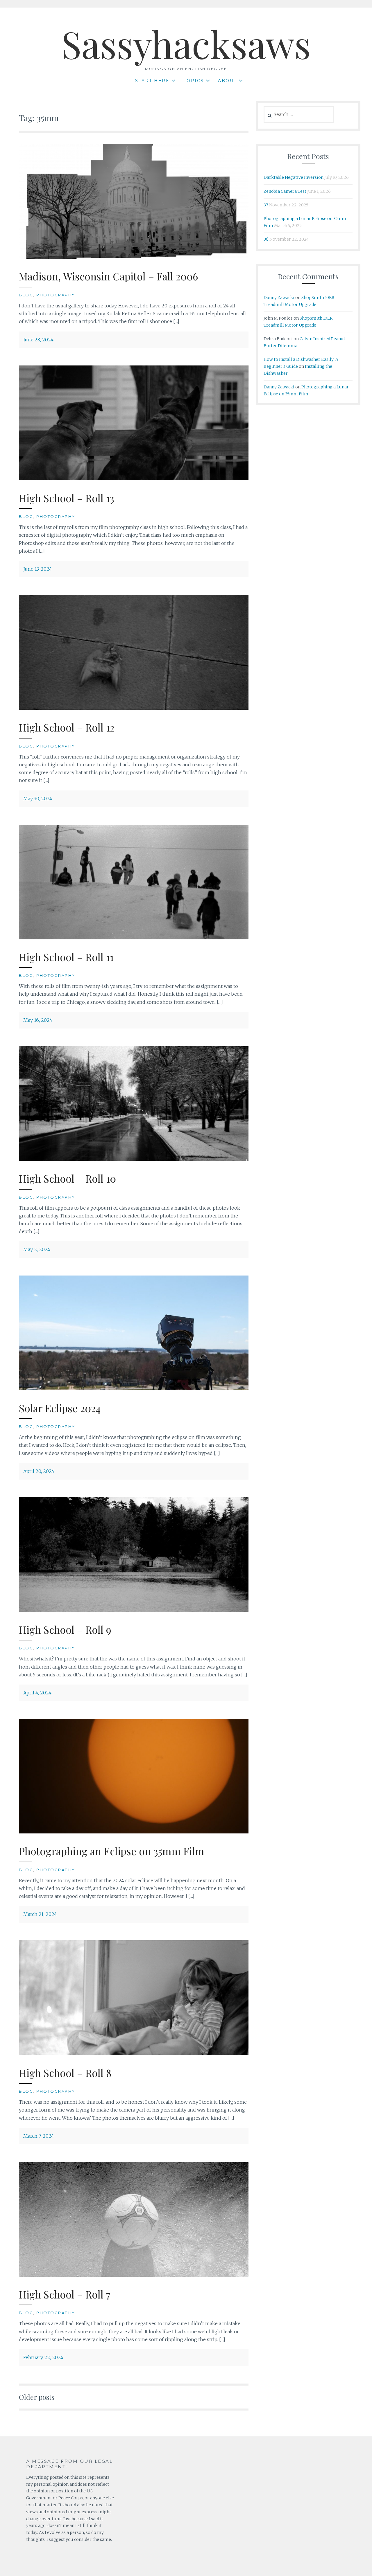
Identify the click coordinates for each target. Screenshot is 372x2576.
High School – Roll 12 (67, 727)
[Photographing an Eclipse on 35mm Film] (134, 1832)
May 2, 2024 (37, 1249)
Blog (26, 295)
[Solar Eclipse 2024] (134, 1388)
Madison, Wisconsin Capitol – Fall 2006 (108, 276)
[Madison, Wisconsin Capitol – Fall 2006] (134, 257)
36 (266, 239)
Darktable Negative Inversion (294, 177)
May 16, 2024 (38, 1020)
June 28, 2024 (38, 340)
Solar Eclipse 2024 (60, 1408)
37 (266, 205)
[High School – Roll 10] (134, 1159)
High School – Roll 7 (65, 2294)
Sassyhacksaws (186, 44)
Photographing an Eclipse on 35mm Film (112, 1851)
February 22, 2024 (43, 2357)
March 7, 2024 (39, 2136)
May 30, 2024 (38, 799)
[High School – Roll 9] (134, 1610)
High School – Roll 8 (65, 2073)
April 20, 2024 (39, 1471)
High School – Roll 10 (67, 1178)
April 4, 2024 (37, 1693)
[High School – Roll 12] (134, 708)
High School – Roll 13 (67, 498)
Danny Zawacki (279, 298)
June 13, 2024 (38, 569)
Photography (56, 295)
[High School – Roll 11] (134, 938)
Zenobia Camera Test (285, 191)
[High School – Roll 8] (134, 2053)
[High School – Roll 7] (134, 2275)
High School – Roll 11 (66, 957)
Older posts (37, 2397)
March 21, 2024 (40, 1914)
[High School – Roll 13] (134, 478)
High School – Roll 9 (65, 1630)
